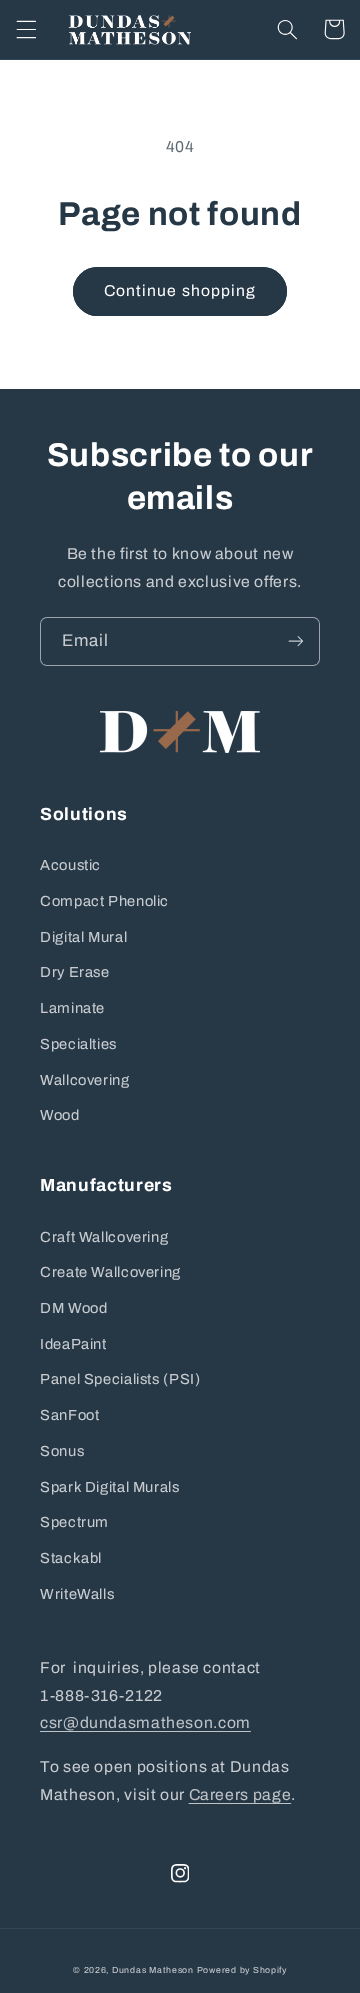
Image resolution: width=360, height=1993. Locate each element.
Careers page (240, 1794)
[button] (26, 29)
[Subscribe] (296, 641)
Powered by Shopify (242, 1970)
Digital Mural (83, 937)
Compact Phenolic (104, 901)
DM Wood (73, 1308)
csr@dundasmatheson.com (145, 1722)
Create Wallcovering (110, 1272)
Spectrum (74, 1522)
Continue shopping (180, 290)
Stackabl (71, 1558)
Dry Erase (75, 972)
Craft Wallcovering (104, 1237)
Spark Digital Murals (110, 1487)
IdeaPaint (73, 1344)
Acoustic (70, 865)
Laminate (72, 1008)
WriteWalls (77, 1594)
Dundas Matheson (153, 1970)
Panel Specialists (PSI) (120, 1379)
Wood (60, 1115)
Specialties (78, 1044)
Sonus (62, 1451)
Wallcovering (85, 1080)
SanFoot (69, 1415)
